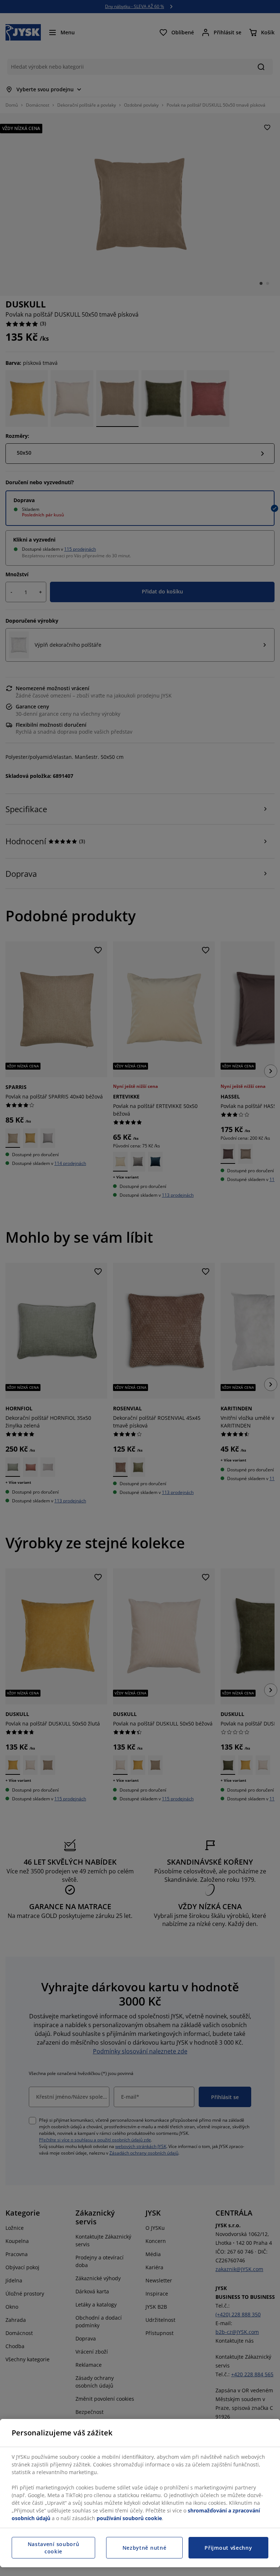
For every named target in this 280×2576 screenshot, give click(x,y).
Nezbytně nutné (145, 2548)
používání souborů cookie (129, 2518)
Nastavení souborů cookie (54, 2548)
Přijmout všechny (228, 2548)
